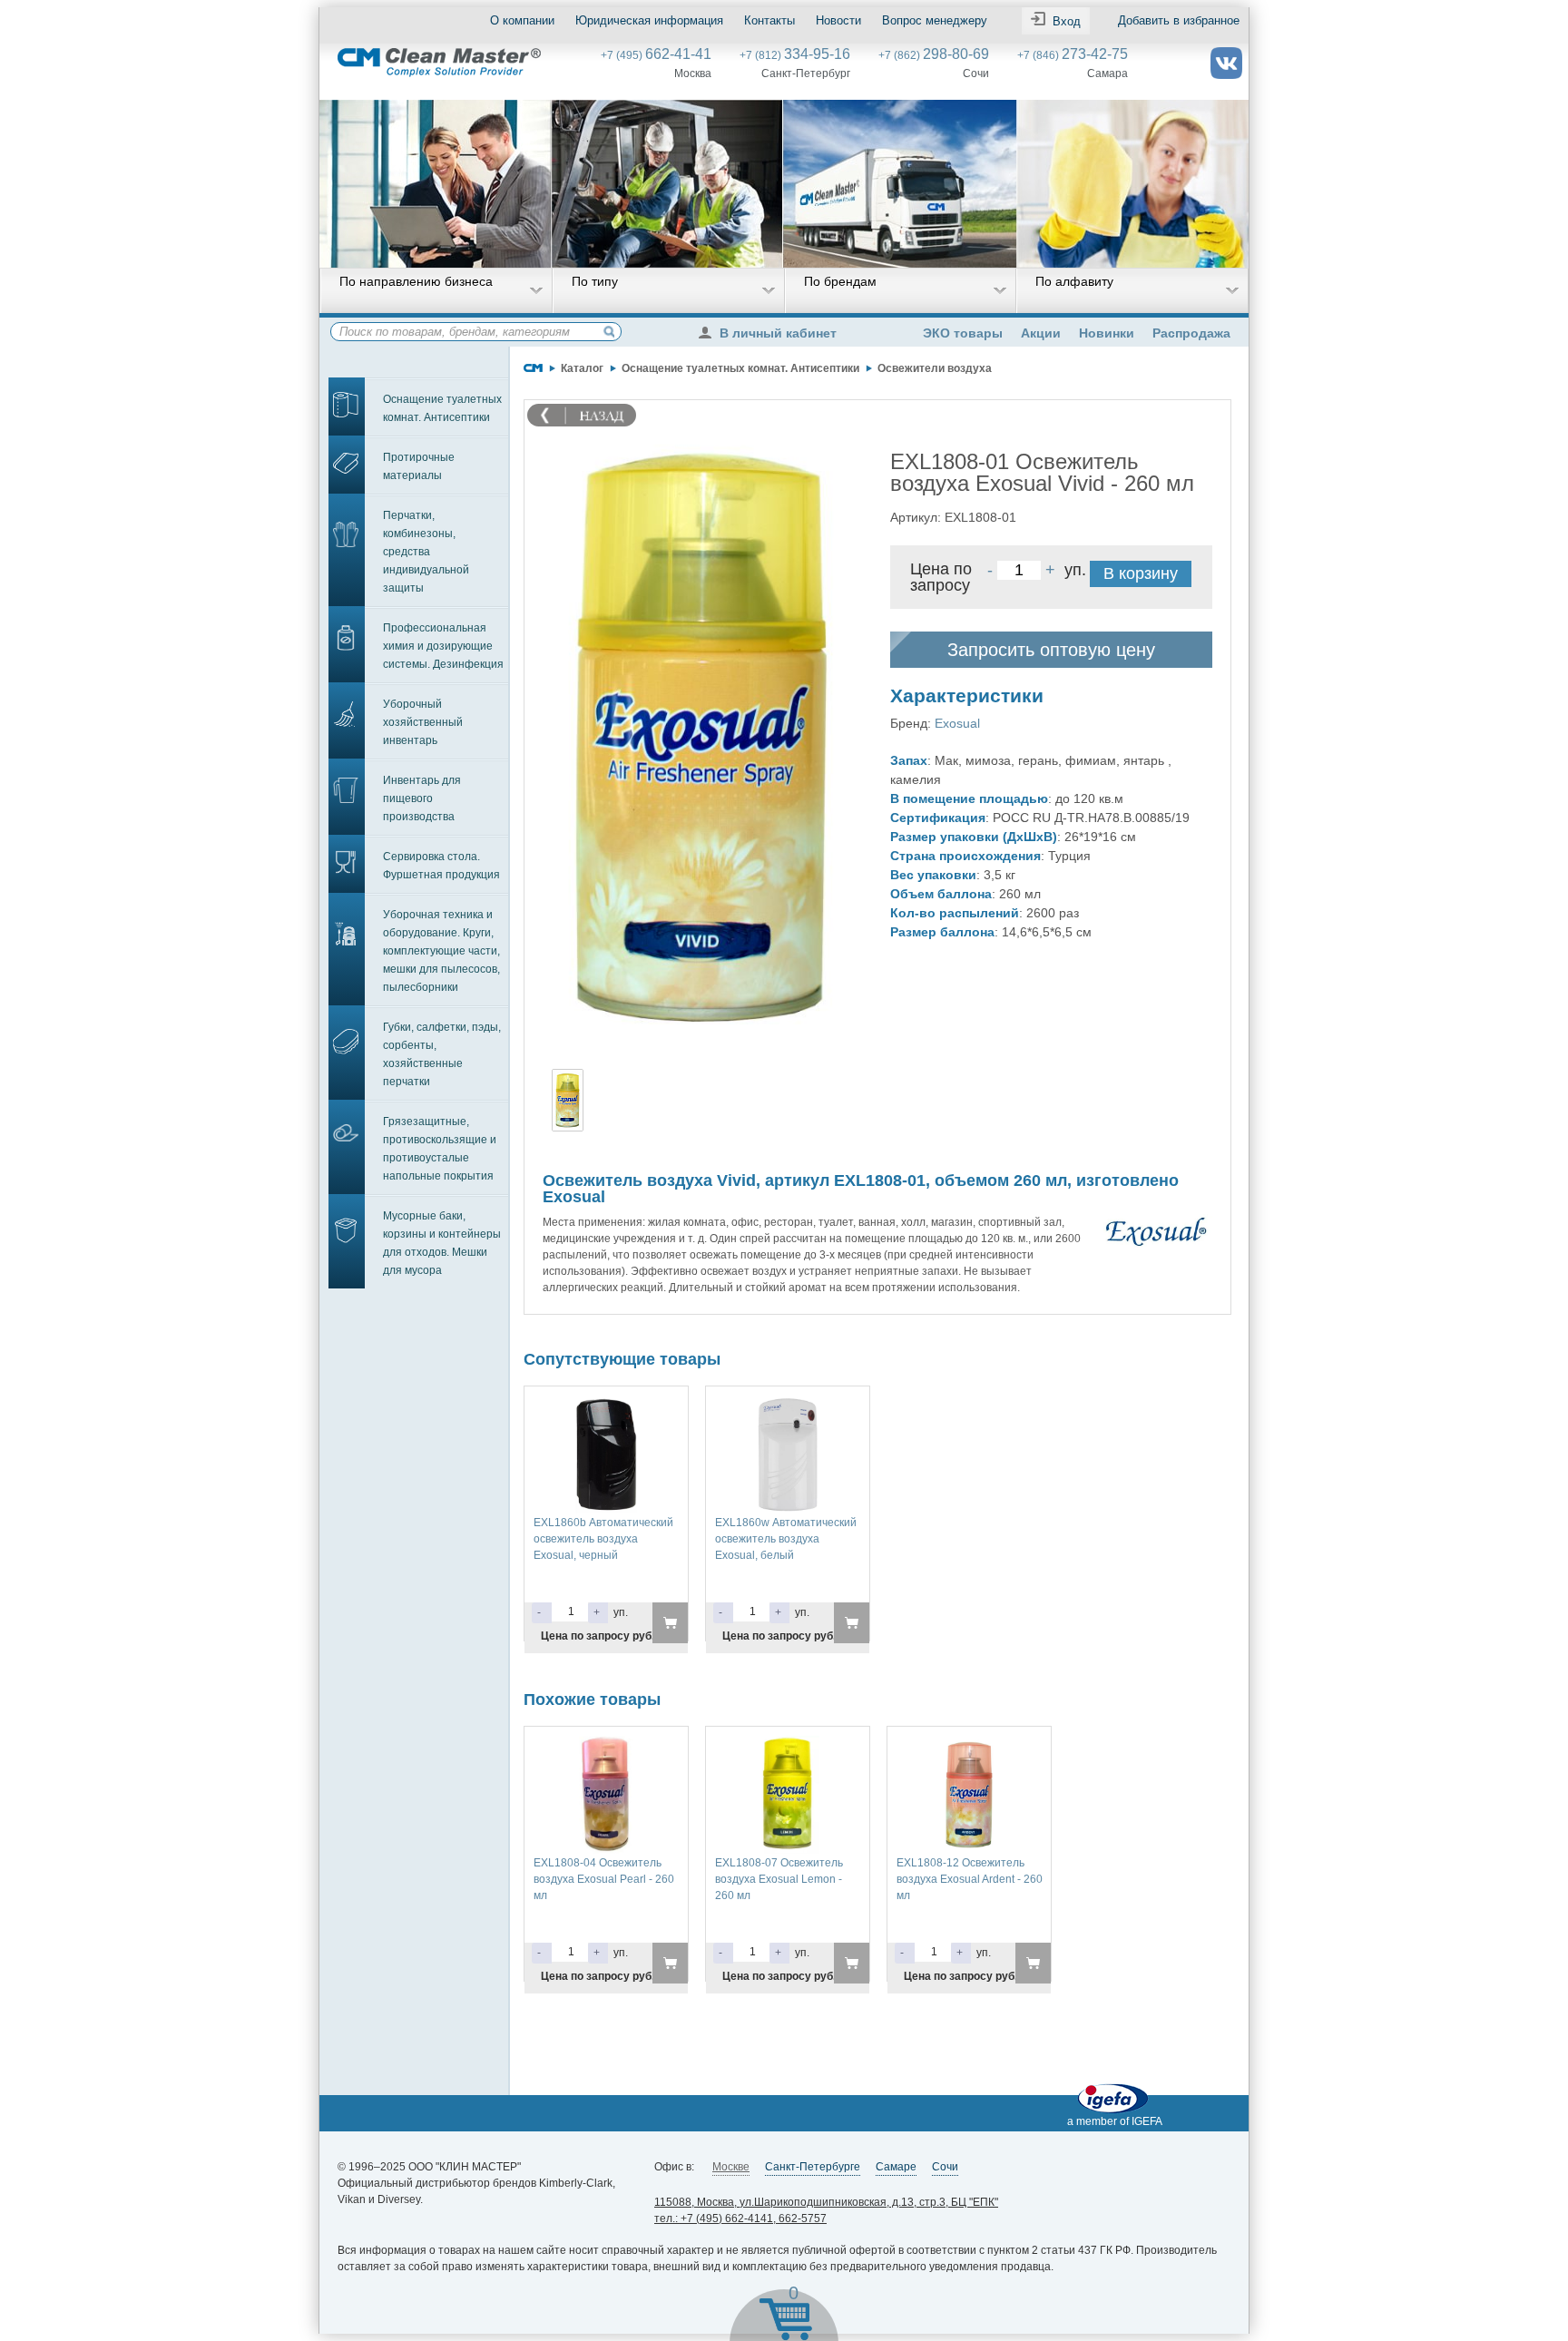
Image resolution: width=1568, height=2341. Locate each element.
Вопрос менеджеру (935, 20)
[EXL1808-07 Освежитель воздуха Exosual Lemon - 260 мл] (788, 1744)
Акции (1041, 333)
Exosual (957, 723)
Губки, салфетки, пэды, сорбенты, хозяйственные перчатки (442, 1054)
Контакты (769, 20)
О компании (522, 20)
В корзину (1141, 573)
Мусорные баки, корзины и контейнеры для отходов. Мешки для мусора (442, 1243)
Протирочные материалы (419, 466)
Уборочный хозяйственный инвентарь (423, 722)
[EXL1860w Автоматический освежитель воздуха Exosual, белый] (788, 1404)
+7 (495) (656, 55)
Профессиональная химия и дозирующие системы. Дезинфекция (443, 646)
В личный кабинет (778, 333)
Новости (838, 20)
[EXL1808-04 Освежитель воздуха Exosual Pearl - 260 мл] (606, 1744)
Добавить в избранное (1179, 20)
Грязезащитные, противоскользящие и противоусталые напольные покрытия (440, 1149)
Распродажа (1191, 333)
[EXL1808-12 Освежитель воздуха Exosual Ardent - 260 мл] (969, 1744)
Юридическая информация (649, 20)
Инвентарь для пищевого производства (422, 798)
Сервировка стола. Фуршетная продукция (441, 866)
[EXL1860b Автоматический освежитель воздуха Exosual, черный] (606, 1404)
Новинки (1107, 333)
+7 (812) (795, 55)
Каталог (582, 368)
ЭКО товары (963, 333)
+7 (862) (934, 55)
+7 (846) (1073, 55)
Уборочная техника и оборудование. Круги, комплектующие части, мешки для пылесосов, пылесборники (441, 951)
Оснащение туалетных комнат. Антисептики (442, 408)
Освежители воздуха (935, 368)
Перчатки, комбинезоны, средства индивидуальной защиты (426, 552)
